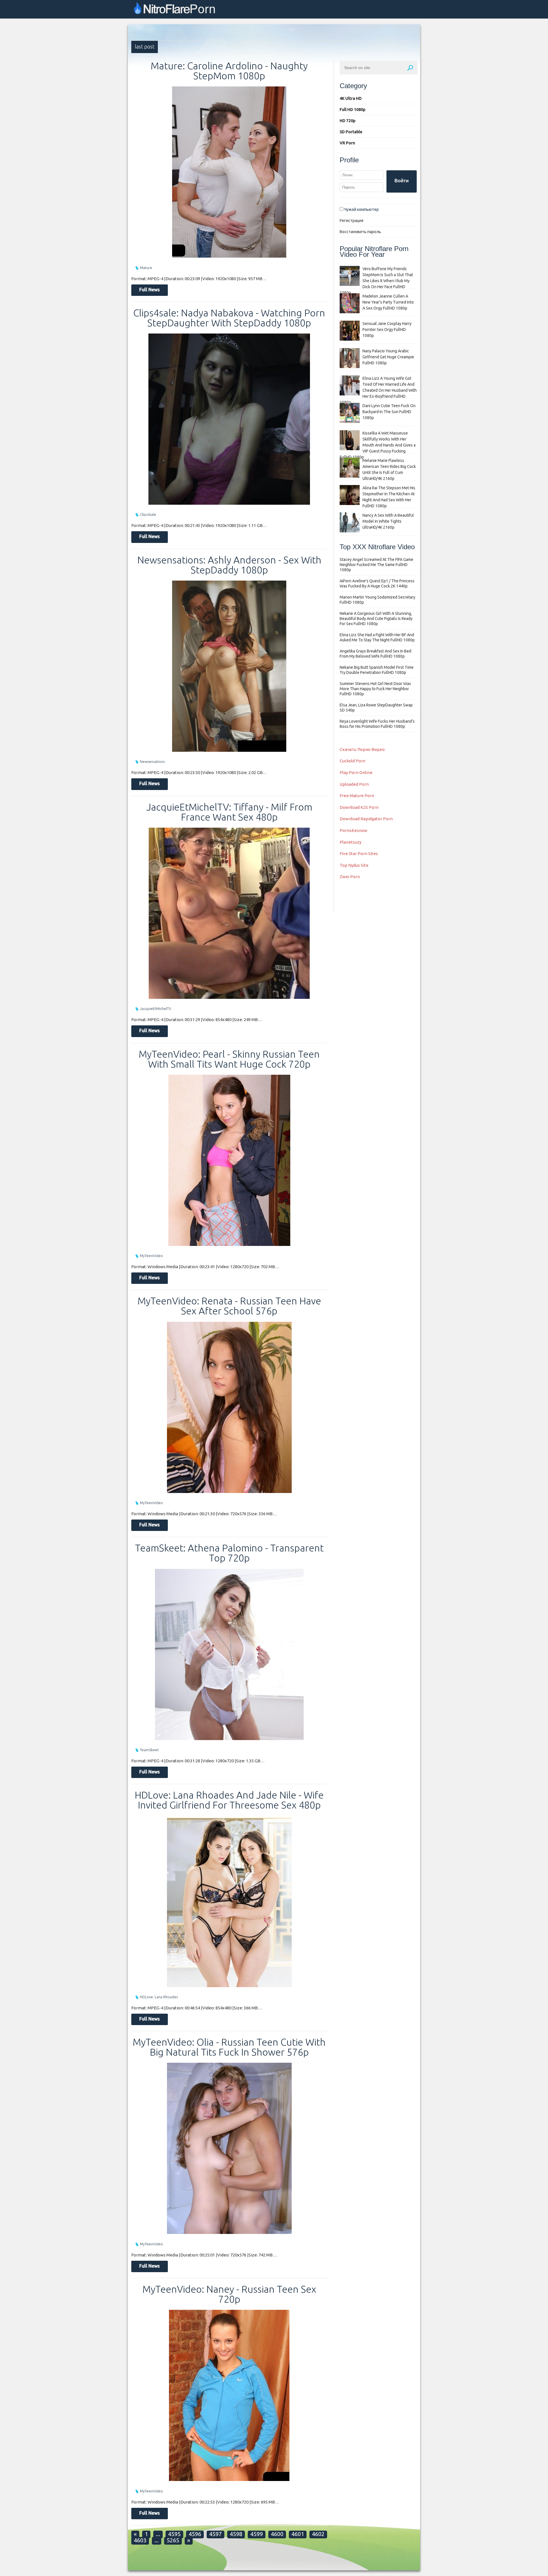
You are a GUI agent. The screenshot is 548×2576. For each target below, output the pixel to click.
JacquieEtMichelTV (156, 1009)
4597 (215, 2534)
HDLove (146, 1997)
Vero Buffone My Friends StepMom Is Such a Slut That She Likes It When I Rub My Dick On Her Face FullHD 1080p (376, 281)
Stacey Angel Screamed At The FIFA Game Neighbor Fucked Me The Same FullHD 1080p (376, 565)
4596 (195, 2534)
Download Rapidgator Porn (366, 819)
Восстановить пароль (360, 232)
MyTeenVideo (151, 1256)
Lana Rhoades (166, 1997)
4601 (298, 2534)
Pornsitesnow (353, 830)
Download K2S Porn (359, 807)
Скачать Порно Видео (362, 749)
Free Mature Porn (357, 796)
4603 (140, 2540)
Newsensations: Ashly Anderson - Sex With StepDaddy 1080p (229, 565)
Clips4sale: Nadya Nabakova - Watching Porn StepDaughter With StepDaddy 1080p (229, 318)
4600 (277, 2534)
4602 (318, 2534)
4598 (236, 2534)
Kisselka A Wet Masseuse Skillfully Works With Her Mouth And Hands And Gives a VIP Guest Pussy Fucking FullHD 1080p (378, 445)
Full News (150, 290)
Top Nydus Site (354, 865)
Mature (146, 268)
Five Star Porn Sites (359, 853)
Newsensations (152, 761)
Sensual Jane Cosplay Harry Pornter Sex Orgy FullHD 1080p (387, 330)
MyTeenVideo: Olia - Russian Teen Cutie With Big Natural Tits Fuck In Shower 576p (229, 2047)
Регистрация (351, 221)
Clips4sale (148, 514)
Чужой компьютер (361, 209)
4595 (174, 2534)
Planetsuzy (350, 842)
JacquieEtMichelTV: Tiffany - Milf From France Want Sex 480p (229, 812)
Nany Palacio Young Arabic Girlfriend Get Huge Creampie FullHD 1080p (388, 357)
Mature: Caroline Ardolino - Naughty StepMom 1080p (229, 71)
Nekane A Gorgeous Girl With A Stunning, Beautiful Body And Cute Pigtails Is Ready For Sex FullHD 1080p (376, 619)
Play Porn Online (356, 772)
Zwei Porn (350, 877)
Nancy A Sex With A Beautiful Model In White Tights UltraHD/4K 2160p (388, 521)
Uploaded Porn (354, 784)
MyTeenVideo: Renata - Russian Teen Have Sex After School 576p (229, 1306)
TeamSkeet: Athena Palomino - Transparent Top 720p (229, 1553)
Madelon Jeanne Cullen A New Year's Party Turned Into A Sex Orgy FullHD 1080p (388, 302)
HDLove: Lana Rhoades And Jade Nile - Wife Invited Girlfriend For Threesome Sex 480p (229, 1800)
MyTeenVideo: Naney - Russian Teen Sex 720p (229, 2294)
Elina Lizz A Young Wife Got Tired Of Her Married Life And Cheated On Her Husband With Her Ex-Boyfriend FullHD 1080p (378, 390)
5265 (173, 2540)
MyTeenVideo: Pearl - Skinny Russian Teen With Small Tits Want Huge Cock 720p (229, 1059)
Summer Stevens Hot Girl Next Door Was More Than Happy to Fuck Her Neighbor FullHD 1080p (375, 689)
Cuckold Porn (352, 761)
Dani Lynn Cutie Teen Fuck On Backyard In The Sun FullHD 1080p (389, 412)
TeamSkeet (149, 1750)
